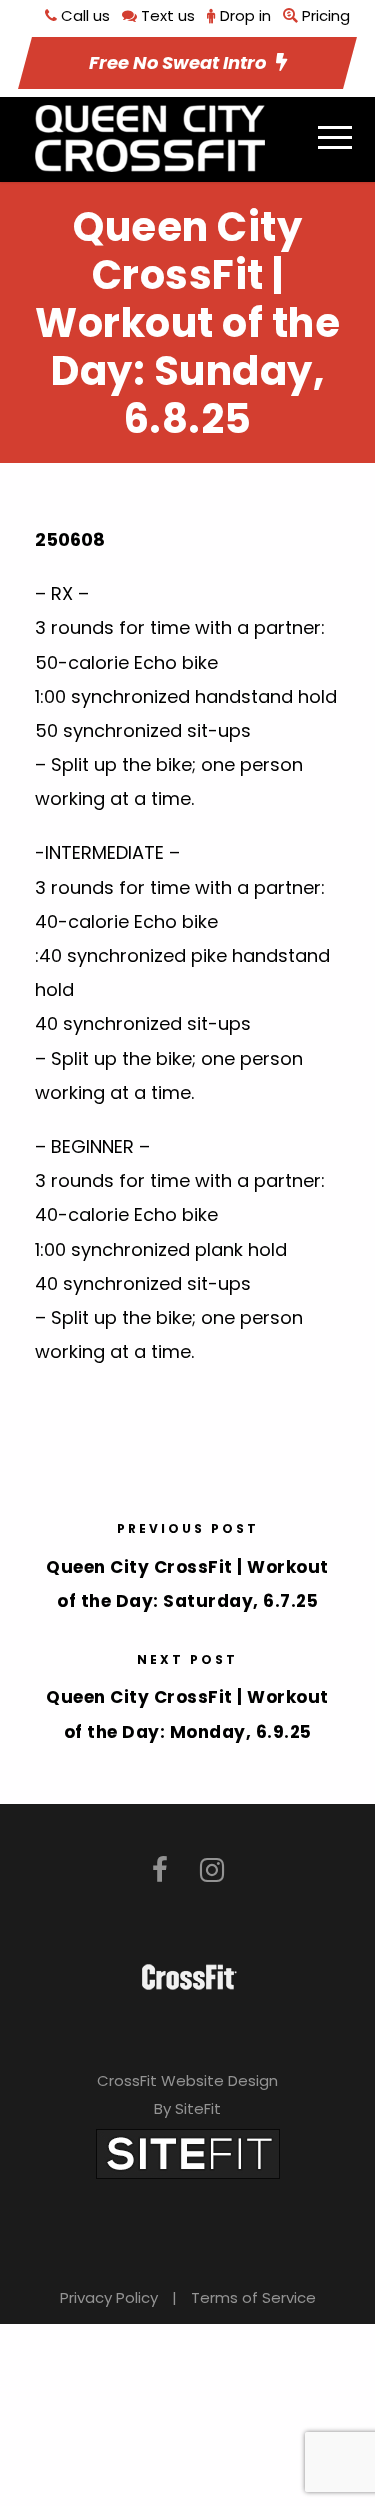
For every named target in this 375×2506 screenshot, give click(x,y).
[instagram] (212, 1870)
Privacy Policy (109, 2297)
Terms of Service (253, 2297)
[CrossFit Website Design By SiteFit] (188, 2152)
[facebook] (160, 1870)
